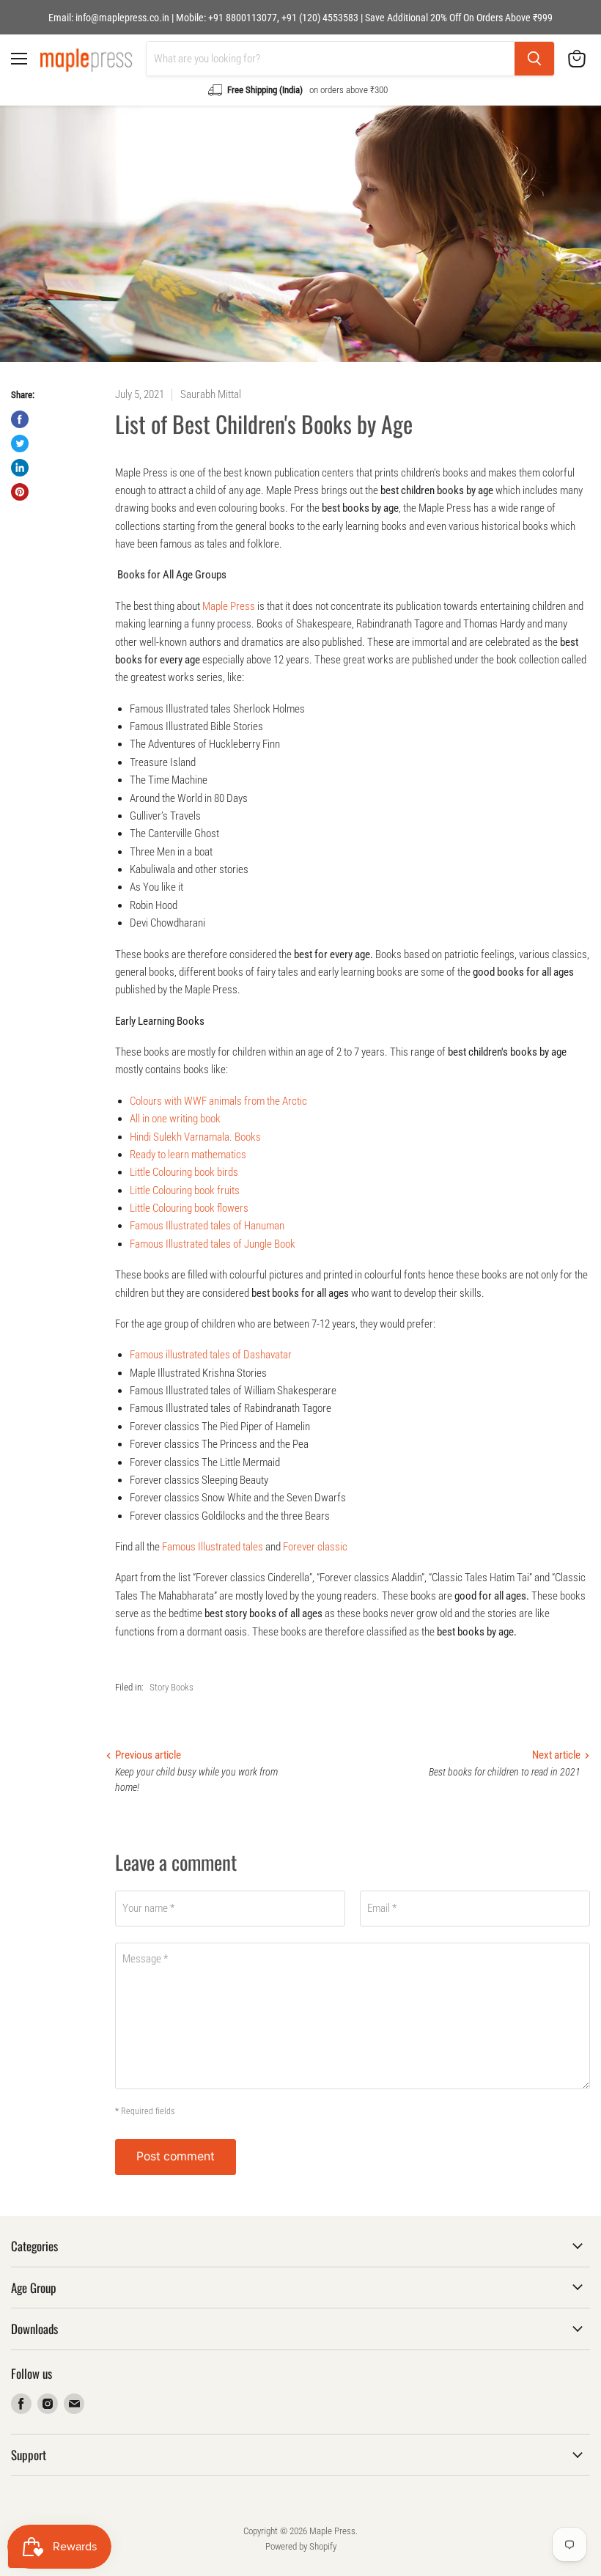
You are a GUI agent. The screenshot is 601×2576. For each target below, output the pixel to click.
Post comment (176, 2156)
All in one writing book (175, 1119)
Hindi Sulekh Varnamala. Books (195, 1137)
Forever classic (315, 1547)
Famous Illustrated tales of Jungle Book (213, 1244)
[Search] (534, 59)
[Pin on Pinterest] (20, 492)
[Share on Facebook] (20, 419)
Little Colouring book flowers (189, 1208)
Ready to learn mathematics (188, 1155)
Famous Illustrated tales (213, 1547)
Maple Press (229, 606)
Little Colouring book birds (184, 1172)
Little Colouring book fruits (185, 1191)
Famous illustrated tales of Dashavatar (211, 1355)
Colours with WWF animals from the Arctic (218, 1101)
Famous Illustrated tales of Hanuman (207, 1226)
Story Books (172, 1687)
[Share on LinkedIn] (20, 468)
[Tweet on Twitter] (20, 444)
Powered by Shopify (301, 2546)
